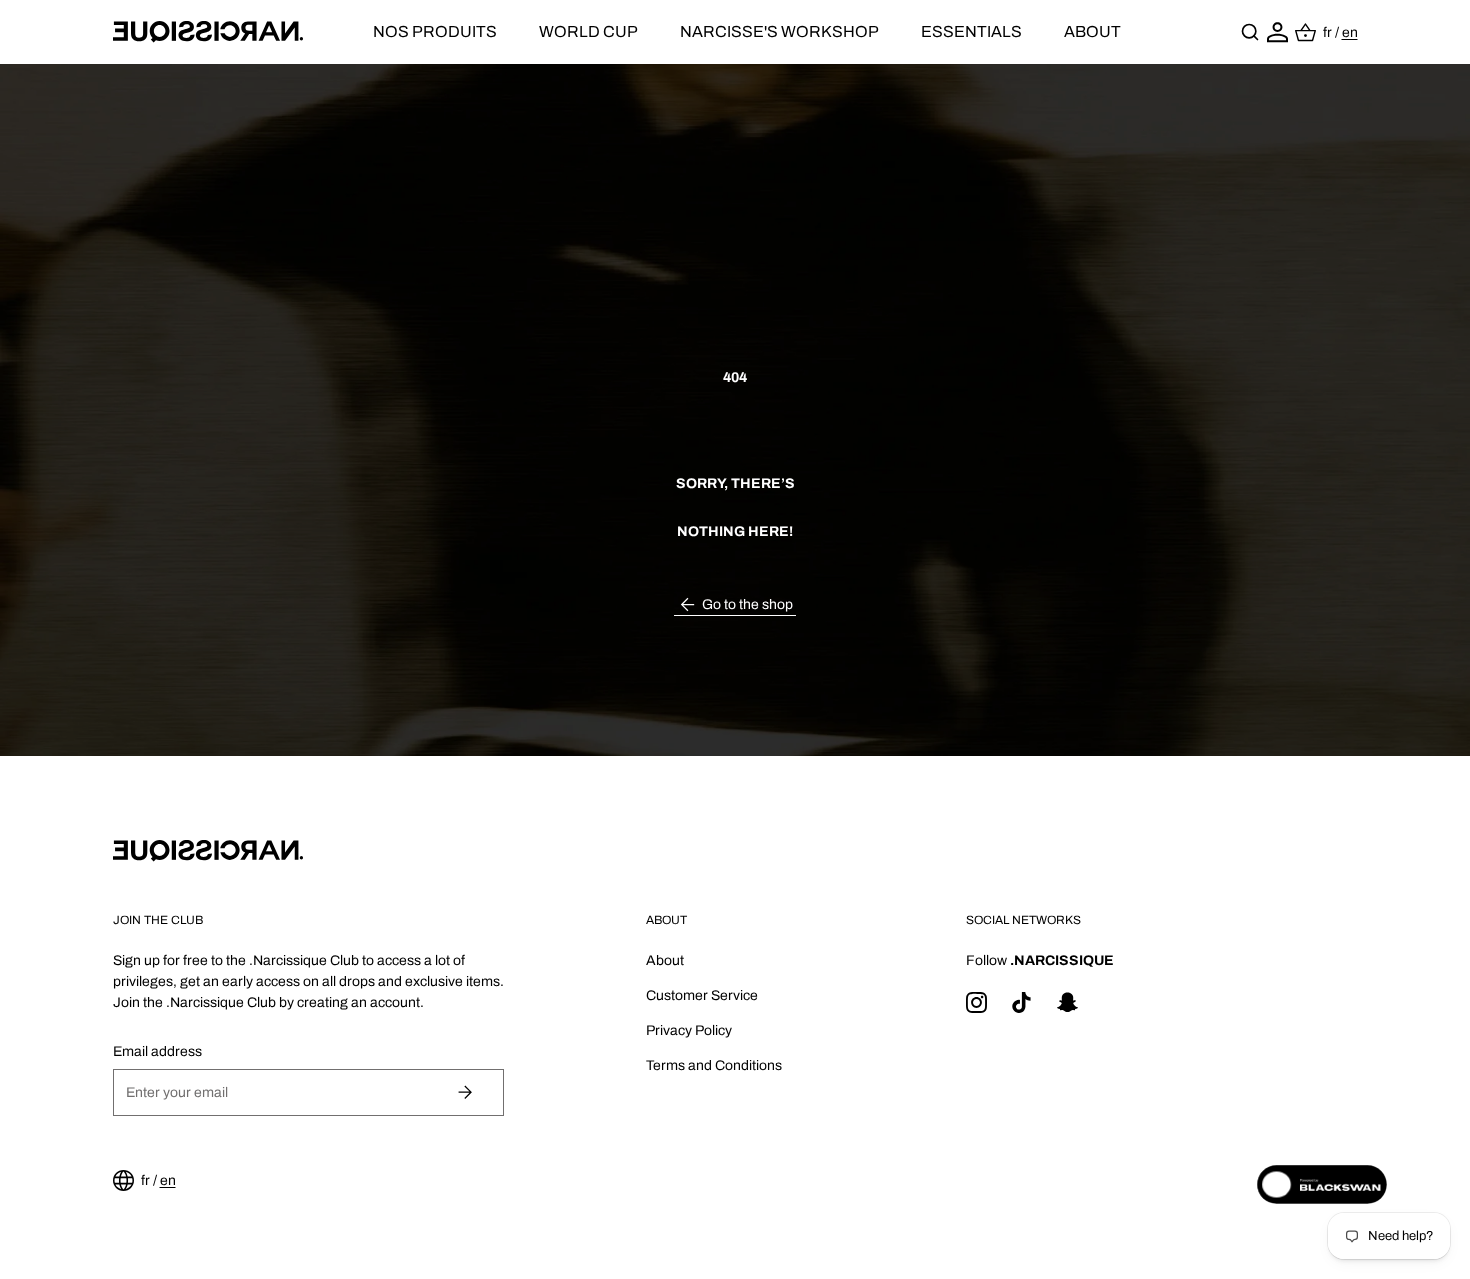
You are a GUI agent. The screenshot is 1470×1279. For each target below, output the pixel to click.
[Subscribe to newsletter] (465, 1092)
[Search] (1250, 32)
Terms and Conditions (714, 1065)
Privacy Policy (689, 1030)
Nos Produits (435, 31)
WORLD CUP (588, 31)
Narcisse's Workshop (779, 31)
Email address (157, 1051)
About (1092, 31)
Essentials (971, 31)
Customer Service (702, 995)
